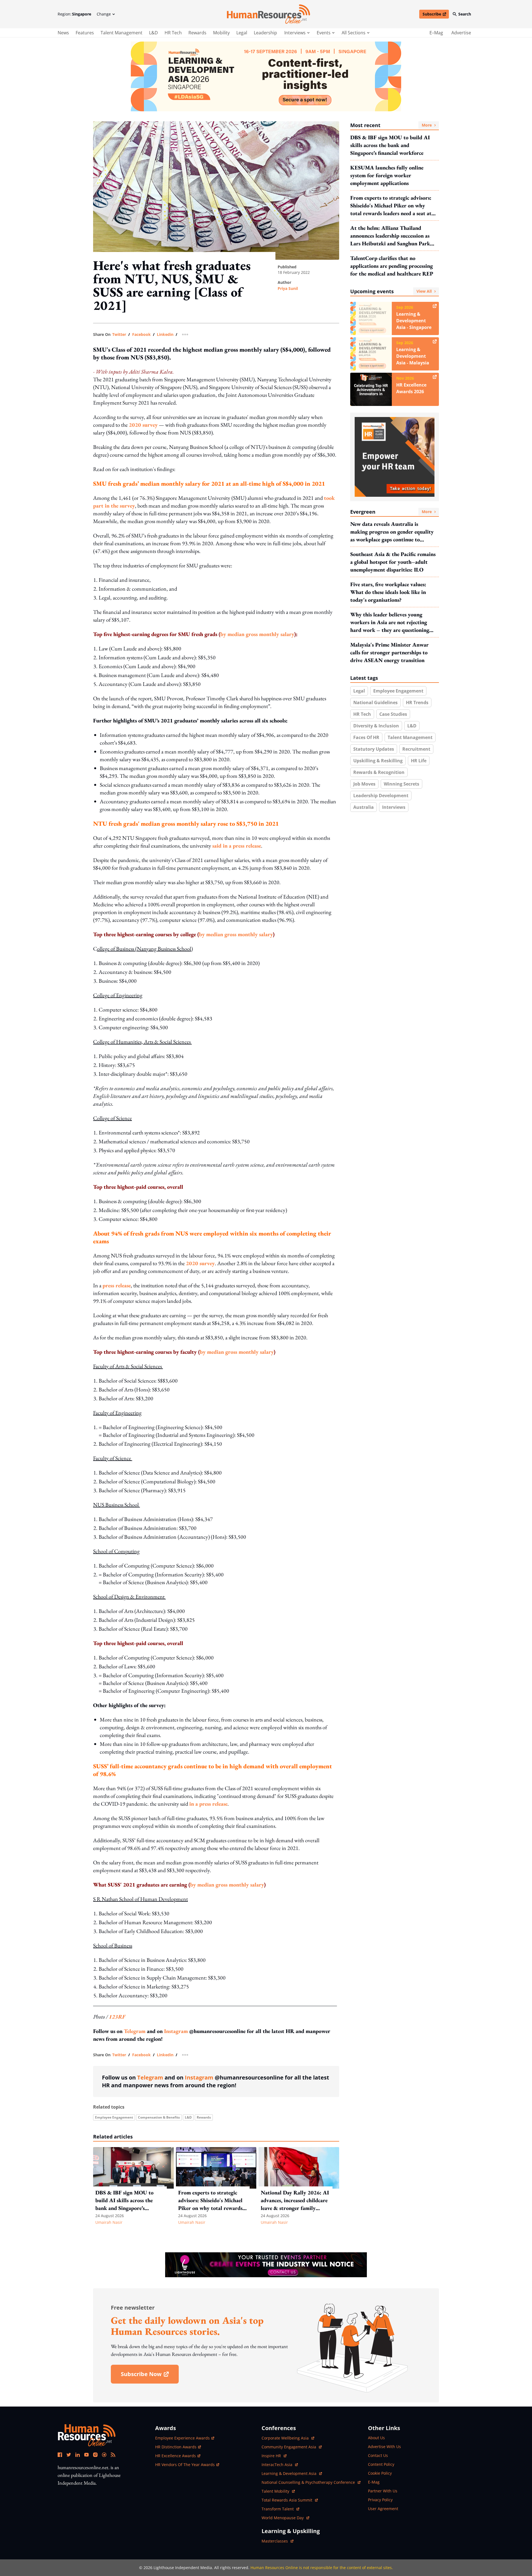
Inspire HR (274, 2456)
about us (376, 2438)
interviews (295, 33)
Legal (242, 33)
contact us (378, 2455)
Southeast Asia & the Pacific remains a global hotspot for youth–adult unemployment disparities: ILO (393, 562)
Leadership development (381, 796)
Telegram (135, 2031)
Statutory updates (374, 749)
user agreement (383, 2509)
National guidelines (375, 702)
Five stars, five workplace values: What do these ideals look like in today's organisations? (388, 592)
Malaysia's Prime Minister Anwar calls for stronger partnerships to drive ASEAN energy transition (389, 652)
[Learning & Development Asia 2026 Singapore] (266, 76)
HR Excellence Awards (176, 2456)
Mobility (221, 33)
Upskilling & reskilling (378, 761)
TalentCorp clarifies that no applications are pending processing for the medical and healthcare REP (392, 266)
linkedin (165, 334)
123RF (117, 2017)
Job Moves (364, 784)
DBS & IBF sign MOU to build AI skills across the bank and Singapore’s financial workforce (390, 145)
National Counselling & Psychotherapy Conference (309, 2482)
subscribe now (150, 2376)
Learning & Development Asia (290, 2473)
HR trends (417, 702)
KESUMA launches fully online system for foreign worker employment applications (387, 175)
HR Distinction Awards (176, 2447)
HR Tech (173, 33)
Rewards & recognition (379, 772)
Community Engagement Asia (289, 2447)
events (324, 33)
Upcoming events (391, 291)
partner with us (383, 2491)
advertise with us (384, 2447)
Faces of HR (366, 737)
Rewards (197, 33)
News (63, 33)
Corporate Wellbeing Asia (286, 2438)
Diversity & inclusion (376, 726)
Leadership (265, 33)
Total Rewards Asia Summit (287, 2500)
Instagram (176, 2031)
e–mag (436, 33)
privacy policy (380, 2500)
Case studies (393, 714)
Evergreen (391, 512)
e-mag (374, 2482)
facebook (141, 334)
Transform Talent (280, 2509)
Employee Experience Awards (182, 2438)
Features (85, 33)
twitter (119, 334)
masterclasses (277, 2541)
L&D (154, 33)
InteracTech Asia (280, 2465)
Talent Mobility (278, 2491)
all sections (354, 33)
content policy (381, 2464)
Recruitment (416, 749)
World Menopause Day (283, 2518)
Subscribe (436, 15)
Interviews (394, 807)
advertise (461, 33)
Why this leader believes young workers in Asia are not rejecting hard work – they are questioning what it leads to (390, 622)
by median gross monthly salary (257, 634)
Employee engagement (114, 2117)
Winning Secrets (401, 784)
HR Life (419, 761)
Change (104, 14)
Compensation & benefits (159, 2117)
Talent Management (122, 33)
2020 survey (143, 425)
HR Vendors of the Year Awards (185, 2465)
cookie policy (380, 2473)
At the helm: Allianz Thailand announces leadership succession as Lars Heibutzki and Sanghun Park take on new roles (390, 236)
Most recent (391, 125)
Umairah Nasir (109, 2222)
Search (465, 14)
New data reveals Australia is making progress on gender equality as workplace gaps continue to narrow (392, 532)
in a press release (208, 1804)
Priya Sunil (288, 288)
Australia (364, 807)
